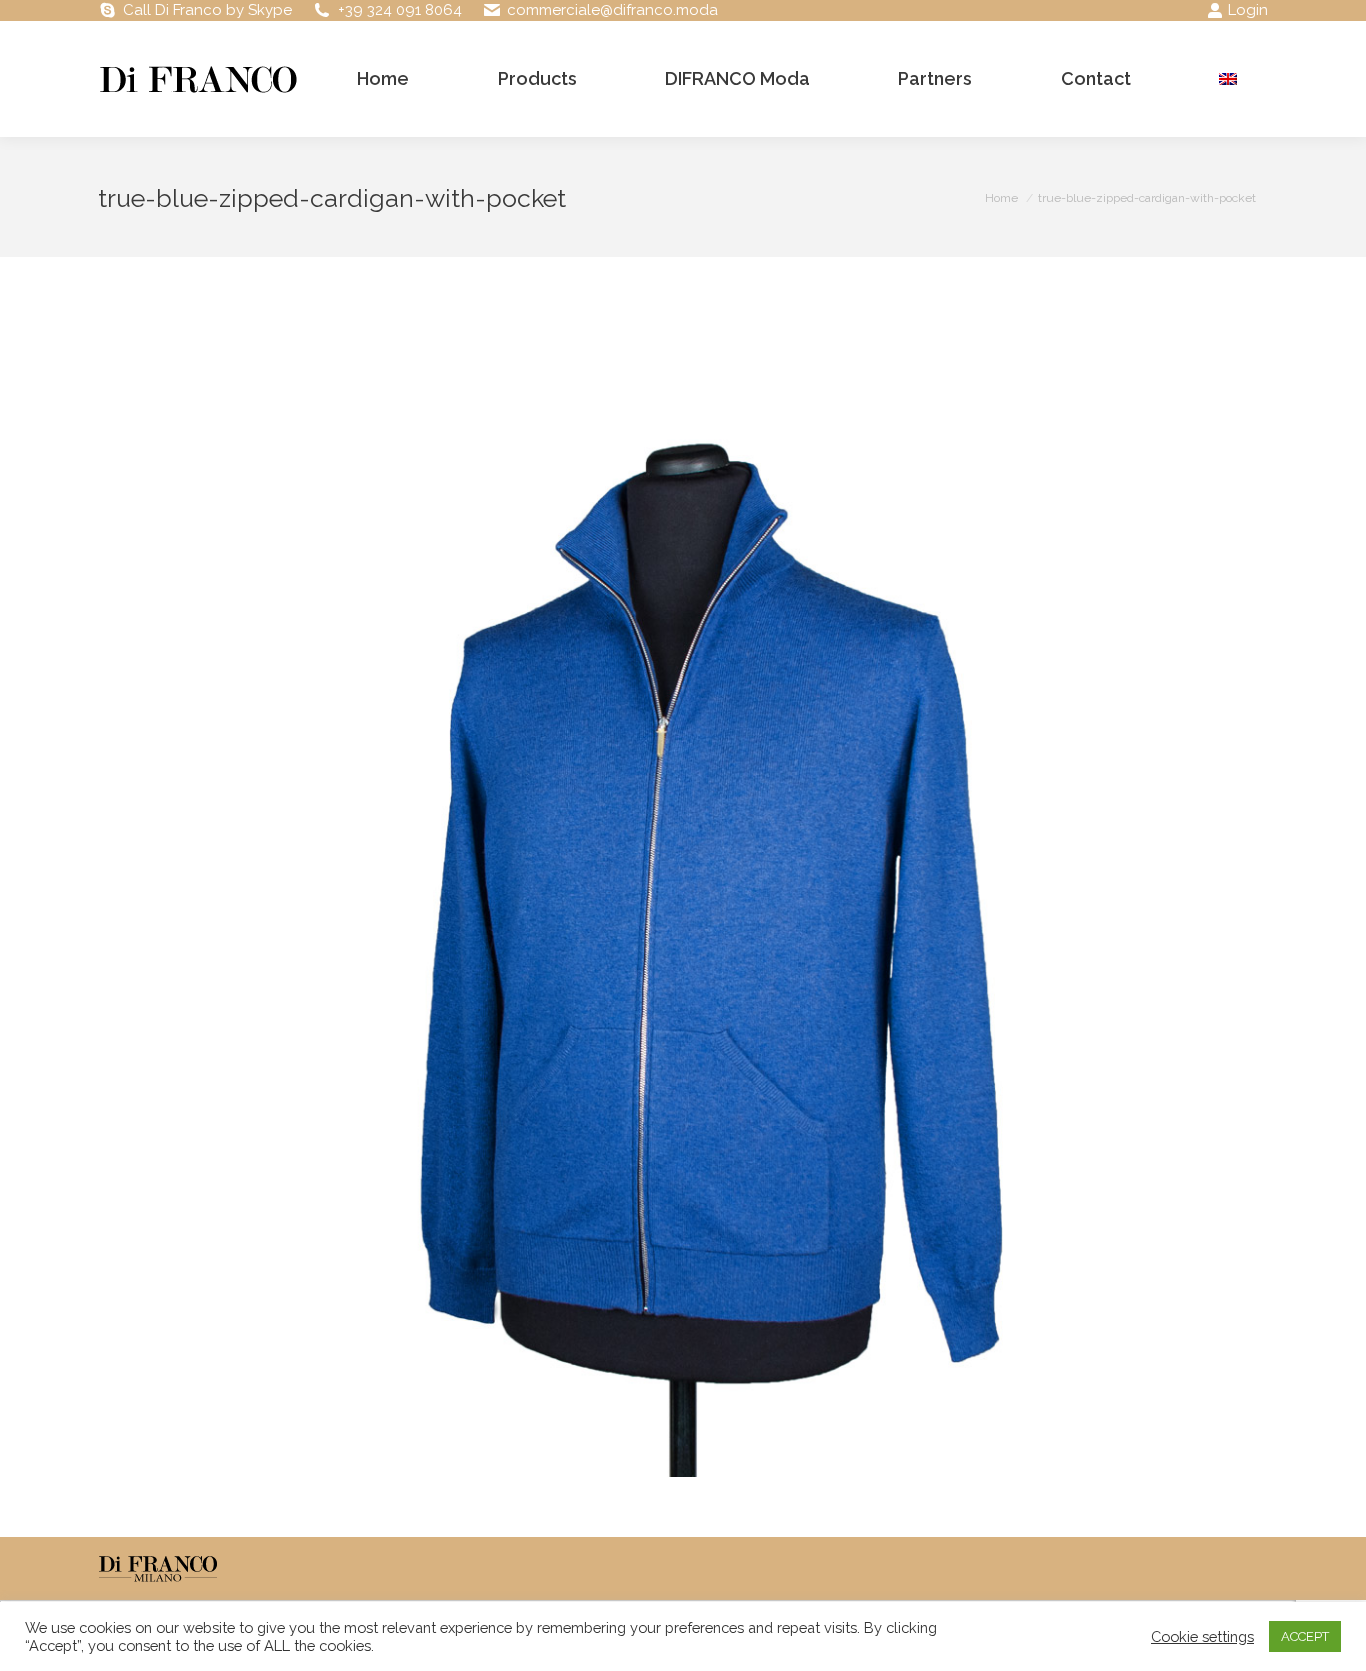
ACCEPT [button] (1305, 1636)
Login (1248, 10)
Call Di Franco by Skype (207, 10)
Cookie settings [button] (1202, 1636)
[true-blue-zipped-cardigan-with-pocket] (683, 892)
